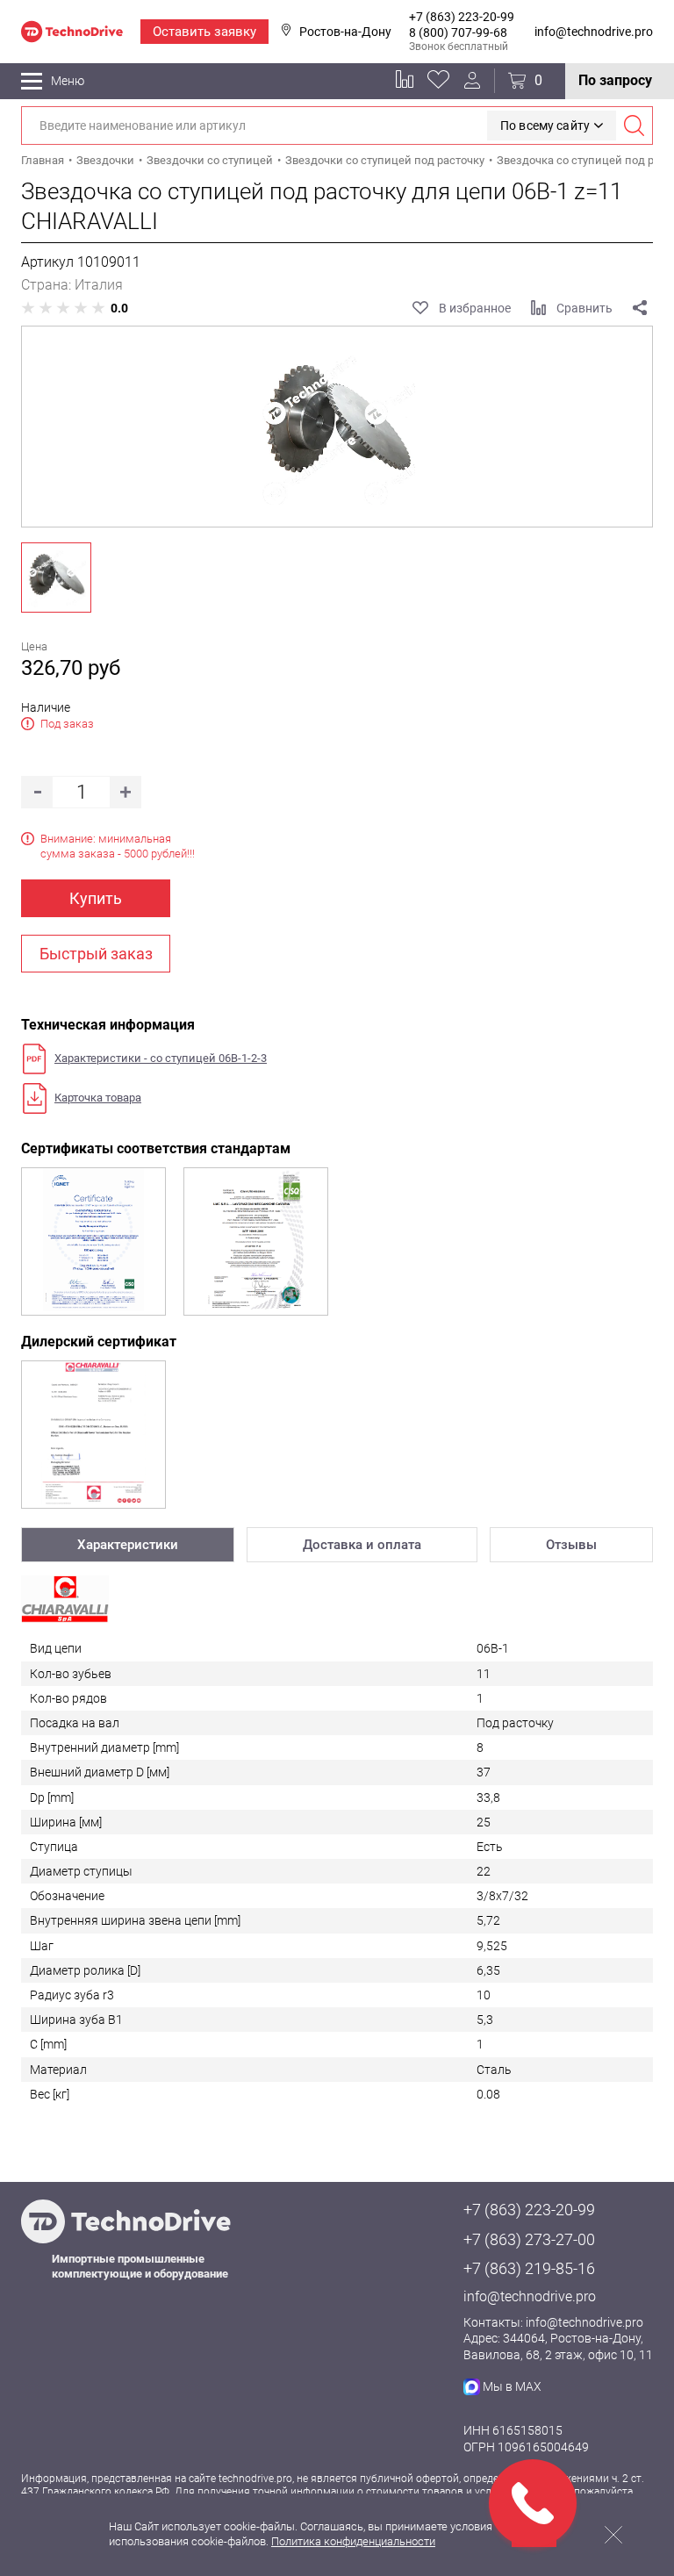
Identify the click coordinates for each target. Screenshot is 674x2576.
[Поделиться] (640, 308)
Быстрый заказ (96, 954)
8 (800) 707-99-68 (458, 32)
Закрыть (613, 2535)
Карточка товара (98, 1098)
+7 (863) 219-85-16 (529, 2268)
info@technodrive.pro (594, 32)
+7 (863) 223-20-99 (462, 17)
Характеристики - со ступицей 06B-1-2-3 (161, 1058)
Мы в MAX (512, 2386)
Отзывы (571, 1545)
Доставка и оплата (362, 1545)
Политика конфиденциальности (353, 2541)
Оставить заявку (204, 32)
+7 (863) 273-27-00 (529, 2239)
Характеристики (128, 1545)
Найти (634, 126)
